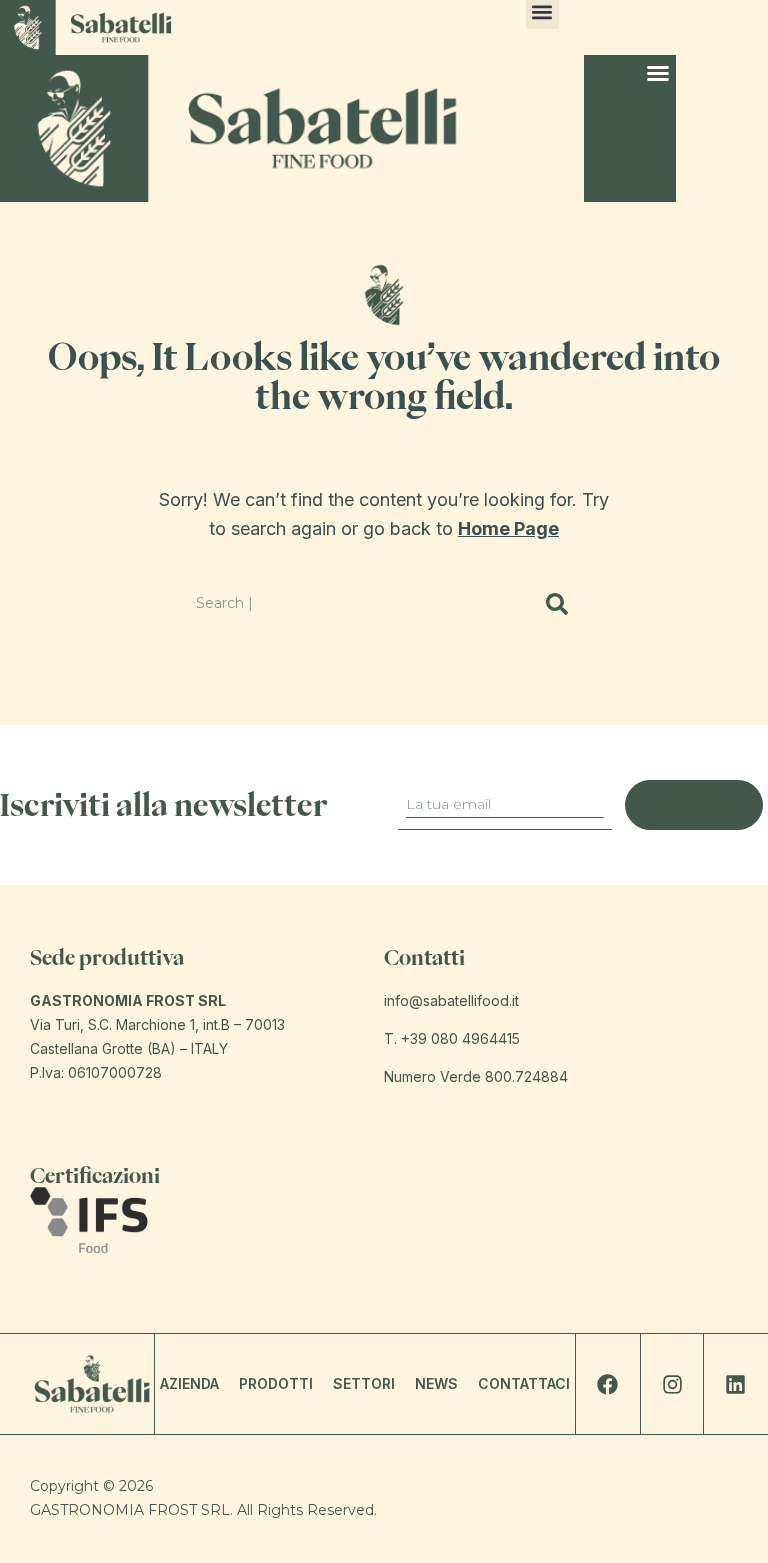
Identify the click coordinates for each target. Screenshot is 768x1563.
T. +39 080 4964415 (452, 1038)
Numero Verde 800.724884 (476, 1076)
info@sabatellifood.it (451, 1000)
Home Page (508, 528)
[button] (658, 73)
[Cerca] (557, 604)
